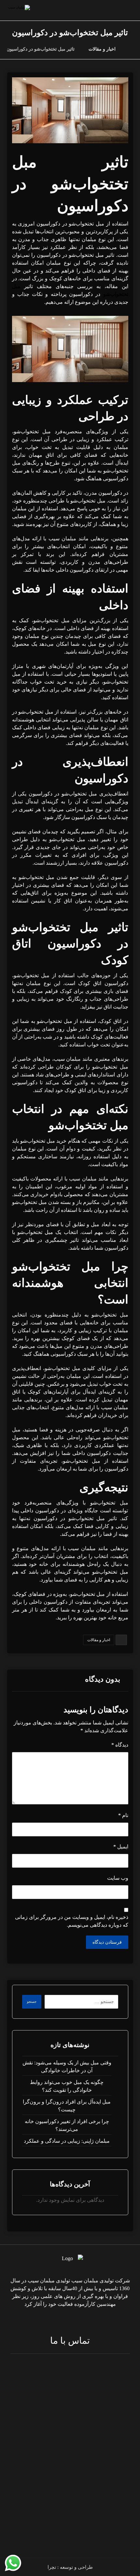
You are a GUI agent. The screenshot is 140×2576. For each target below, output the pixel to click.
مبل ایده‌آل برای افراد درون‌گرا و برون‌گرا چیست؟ (67, 2106)
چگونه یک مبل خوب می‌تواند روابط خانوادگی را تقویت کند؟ (67, 2086)
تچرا (52, 2567)
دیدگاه (120, 1745)
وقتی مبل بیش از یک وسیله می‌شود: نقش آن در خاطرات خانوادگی (67, 2067)
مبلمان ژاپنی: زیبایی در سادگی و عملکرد (67, 2141)
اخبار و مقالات (99, 1640)
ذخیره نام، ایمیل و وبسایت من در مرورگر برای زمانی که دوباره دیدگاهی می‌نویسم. (72, 1921)
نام (123, 1815)
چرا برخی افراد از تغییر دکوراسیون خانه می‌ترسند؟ (67, 2125)
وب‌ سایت (118, 1878)
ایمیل (121, 1847)
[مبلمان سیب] (131, 49)
